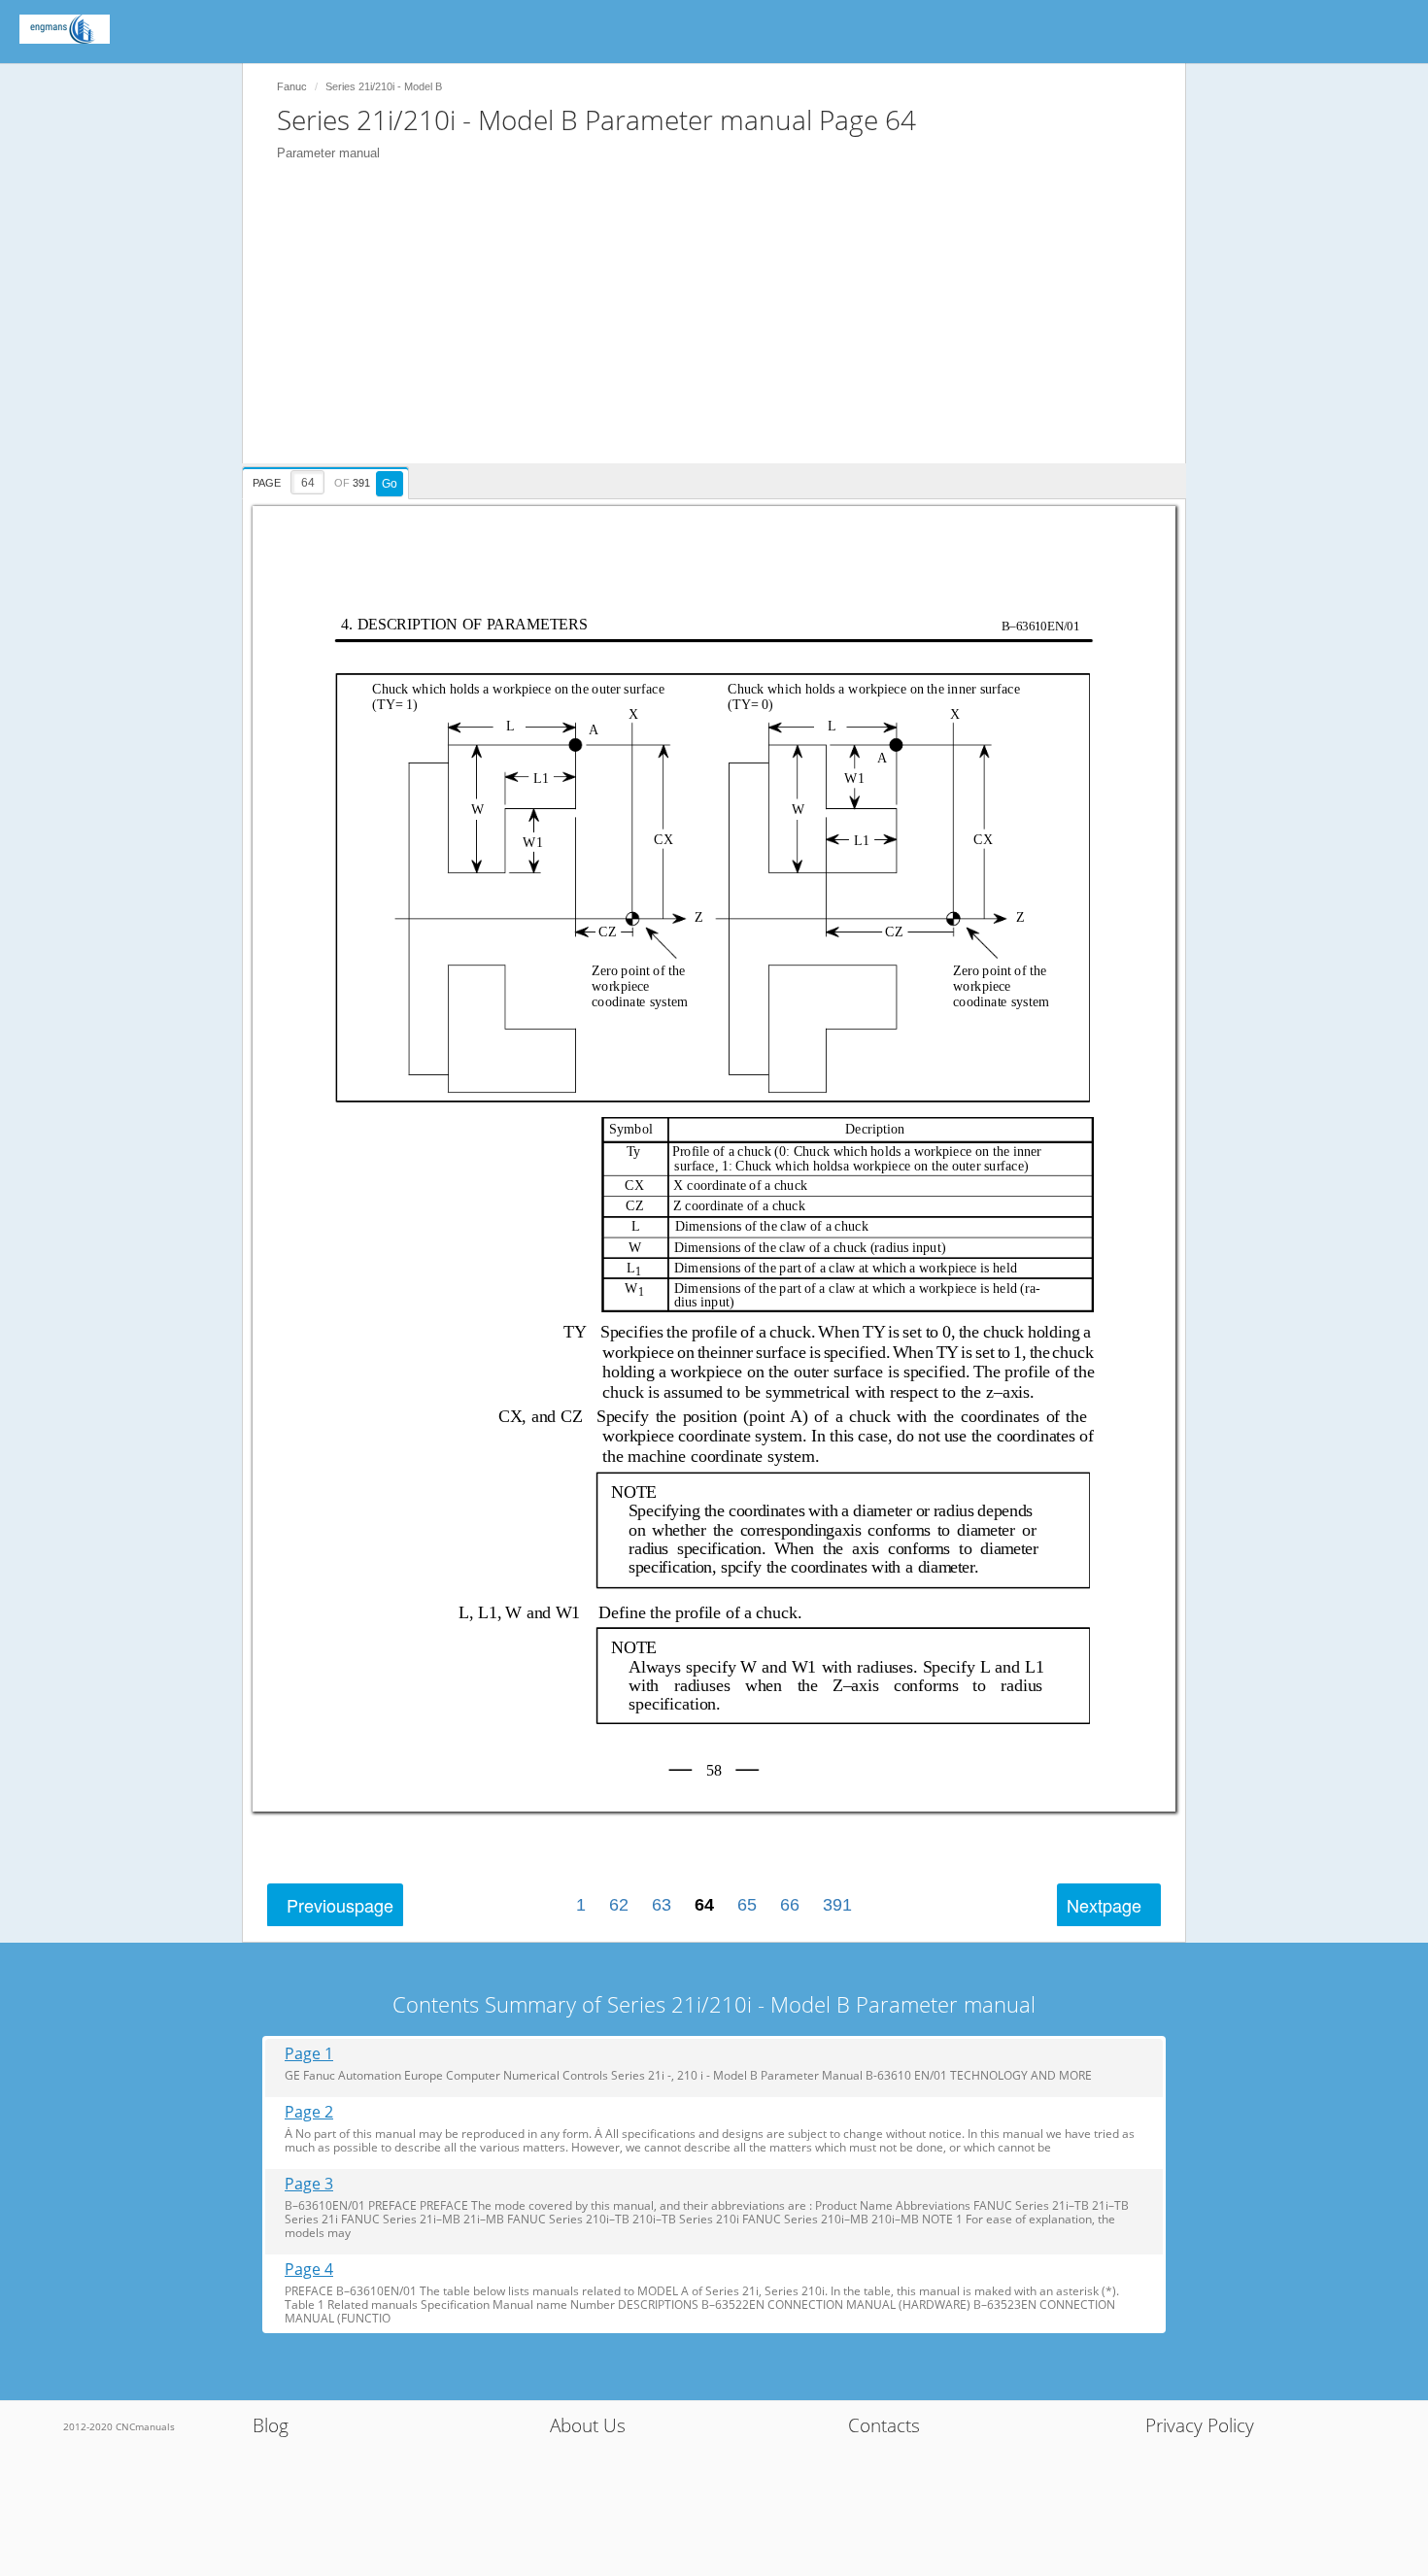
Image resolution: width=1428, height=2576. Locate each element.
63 (662, 1905)
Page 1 (309, 2054)
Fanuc (292, 86)
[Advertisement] (724, 327)
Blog (271, 2425)
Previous (340, 1905)
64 (704, 1905)
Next (1104, 1905)
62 (619, 1905)
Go (390, 484)
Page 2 (309, 2112)
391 (837, 1905)
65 (747, 1905)
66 (790, 1905)
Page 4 (309, 2270)
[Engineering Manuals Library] (65, 29)
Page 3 (309, 2184)
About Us (588, 2425)
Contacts (884, 2425)
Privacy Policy (1200, 2425)
